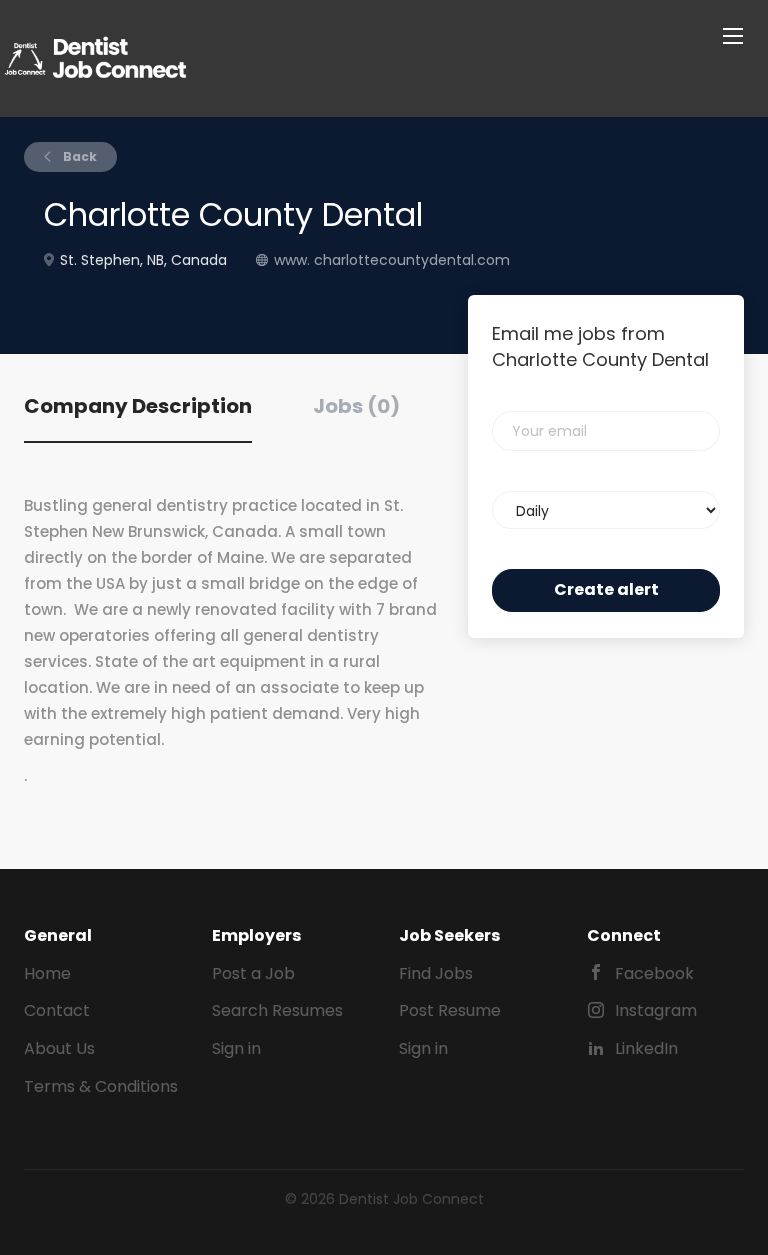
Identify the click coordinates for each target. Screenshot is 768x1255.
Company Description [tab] (138, 406)
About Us (59, 1048)
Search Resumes (277, 1010)
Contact (57, 1010)
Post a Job (253, 973)
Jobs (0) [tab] (356, 406)
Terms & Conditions (101, 1086)
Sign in (236, 1048)
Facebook (654, 973)
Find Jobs (436, 973)
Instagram (656, 1010)
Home (47, 973)
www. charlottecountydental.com (392, 260)
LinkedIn (646, 1048)
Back (78, 156)
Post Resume (450, 1010)
